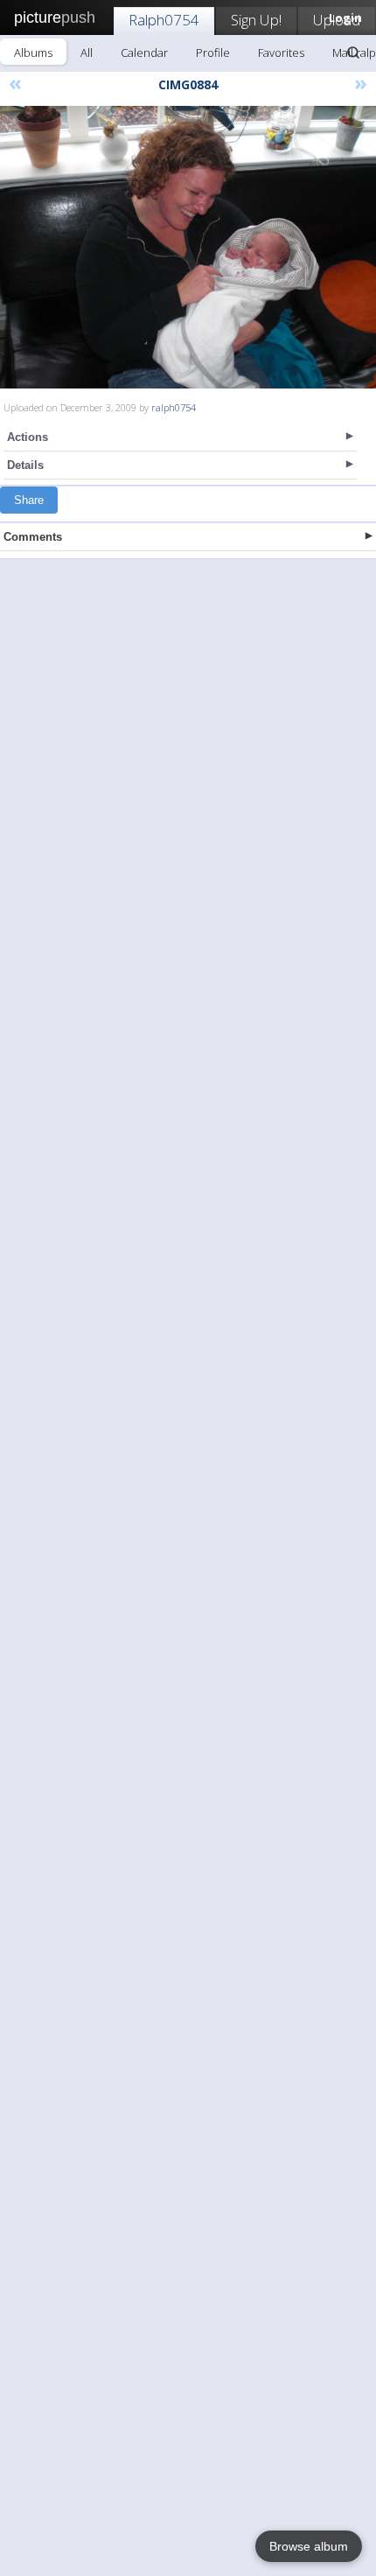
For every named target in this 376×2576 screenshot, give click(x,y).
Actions (28, 437)
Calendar (144, 52)
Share (29, 500)
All (87, 52)
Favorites (281, 52)
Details (25, 465)
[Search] (353, 52)
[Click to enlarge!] (188, 247)
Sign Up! (256, 20)
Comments (33, 537)
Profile (213, 52)
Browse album (309, 2546)
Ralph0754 (164, 20)
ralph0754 (174, 407)
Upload (337, 20)
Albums (33, 52)
